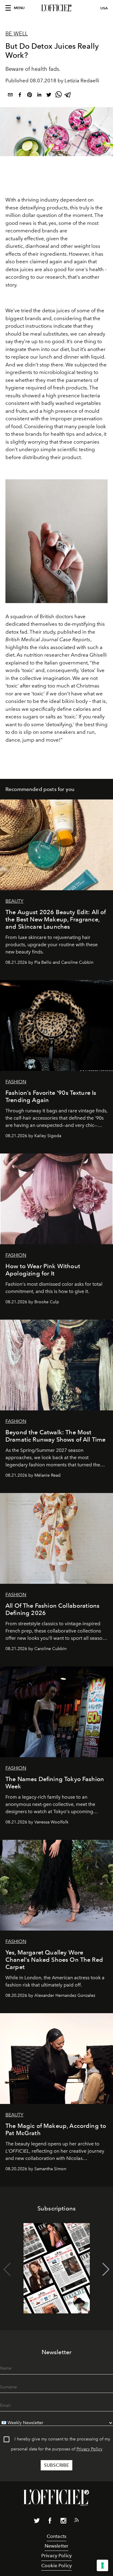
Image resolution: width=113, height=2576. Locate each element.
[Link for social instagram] (63, 2522)
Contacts (56, 2536)
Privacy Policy (89, 2449)
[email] (10, 96)
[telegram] (68, 96)
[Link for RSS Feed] (77, 2521)
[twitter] (49, 96)
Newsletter (57, 2546)
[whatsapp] (58, 96)
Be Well (17, 34)
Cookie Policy (56, 2566)
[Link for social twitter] (37, 2522)
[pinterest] (30, 96)
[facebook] (20, 96)
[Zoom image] (56, 541)
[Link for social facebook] (50, 2522)
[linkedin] (39, 96)
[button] (106, 2269)
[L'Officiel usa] (56, 8)
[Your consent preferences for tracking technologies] (102, 2565)
